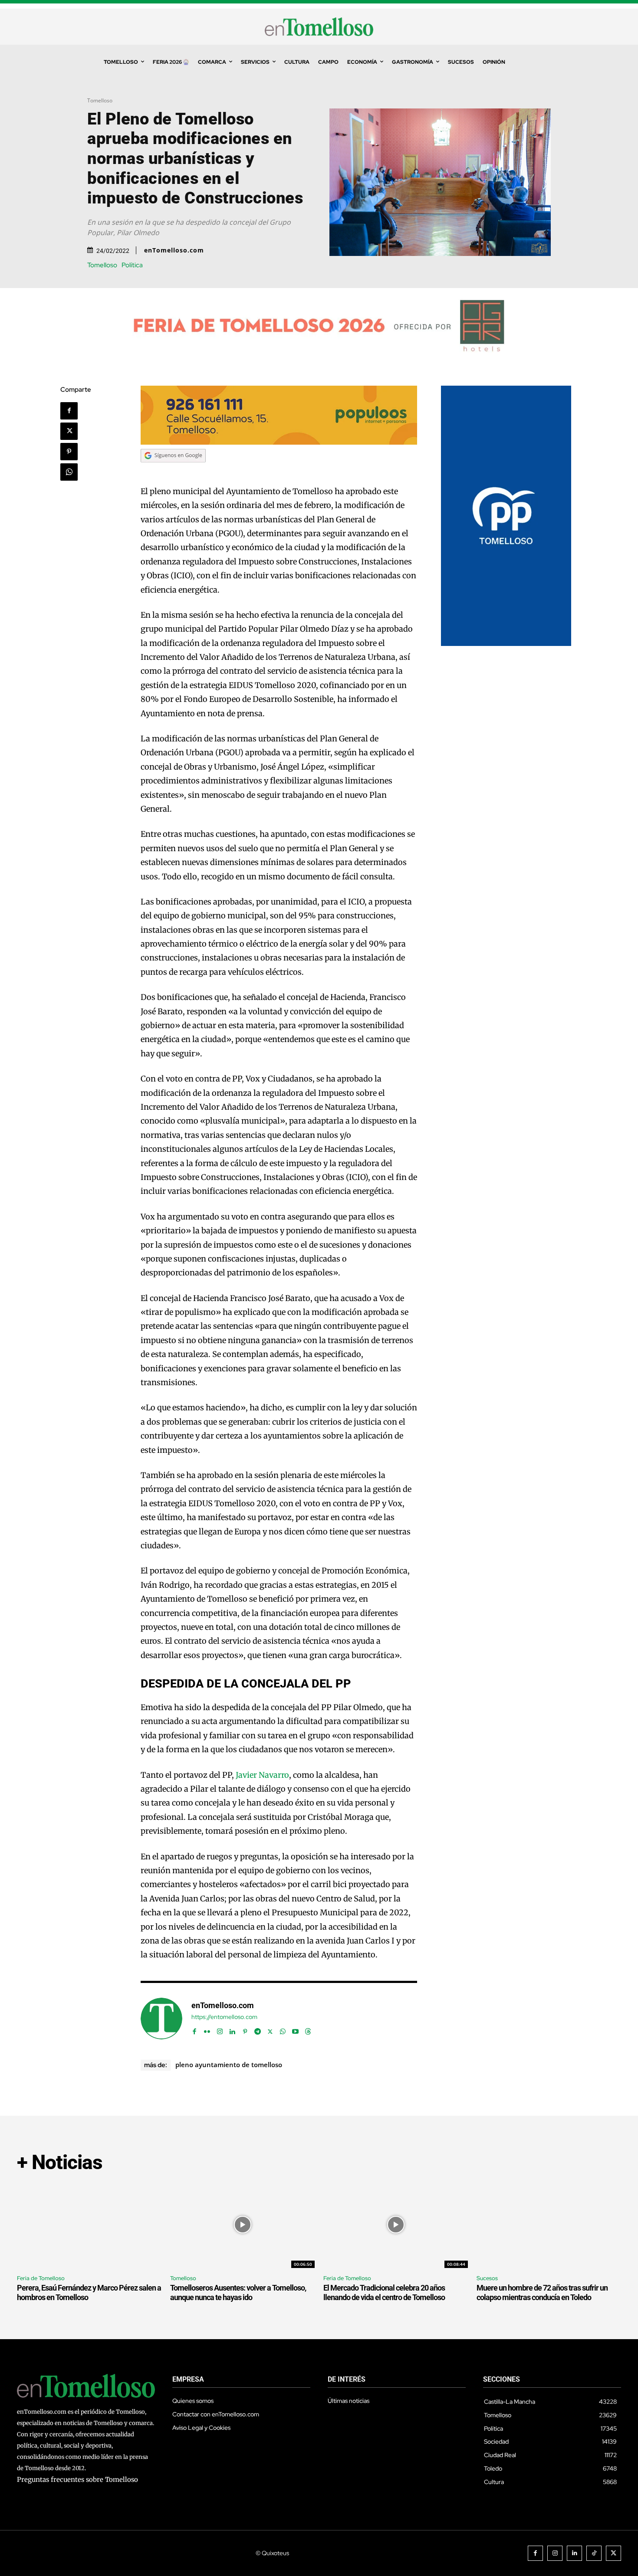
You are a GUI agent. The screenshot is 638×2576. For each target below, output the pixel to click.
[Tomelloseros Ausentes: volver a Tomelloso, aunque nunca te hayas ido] (242, 2225)
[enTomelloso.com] (161, 2019)
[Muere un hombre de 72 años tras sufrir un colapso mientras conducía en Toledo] (549, 2225)
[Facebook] (69, 411)
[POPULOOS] (279, 442)
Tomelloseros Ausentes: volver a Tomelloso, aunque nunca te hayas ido (238, 2293)
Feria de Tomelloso (41, 2278)
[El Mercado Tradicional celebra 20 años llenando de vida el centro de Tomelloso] (396, 2225)
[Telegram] (258, 2030)
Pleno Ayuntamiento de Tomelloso (229, 2065)
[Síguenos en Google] (173, 470)
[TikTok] (594, 2553)
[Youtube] (295, 2030)
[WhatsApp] (69, 472)
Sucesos (487, 2278)
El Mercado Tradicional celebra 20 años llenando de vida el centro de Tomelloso (384, 2293)
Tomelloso (100, 100)
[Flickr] (207, 2030)
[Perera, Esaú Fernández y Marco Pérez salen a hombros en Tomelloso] (89, 2225)
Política (132, 265)
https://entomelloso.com (224, 2017)
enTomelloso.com (174, 250)
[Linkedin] (232, 2030)
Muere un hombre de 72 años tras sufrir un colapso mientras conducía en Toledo (542, 2293)
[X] (69, 431)
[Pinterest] (69, 452)
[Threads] (308, 2030)
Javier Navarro (262, 1775)
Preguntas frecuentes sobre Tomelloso (77, 2479)
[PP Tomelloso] (506, 644)
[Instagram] (220, 2030)
